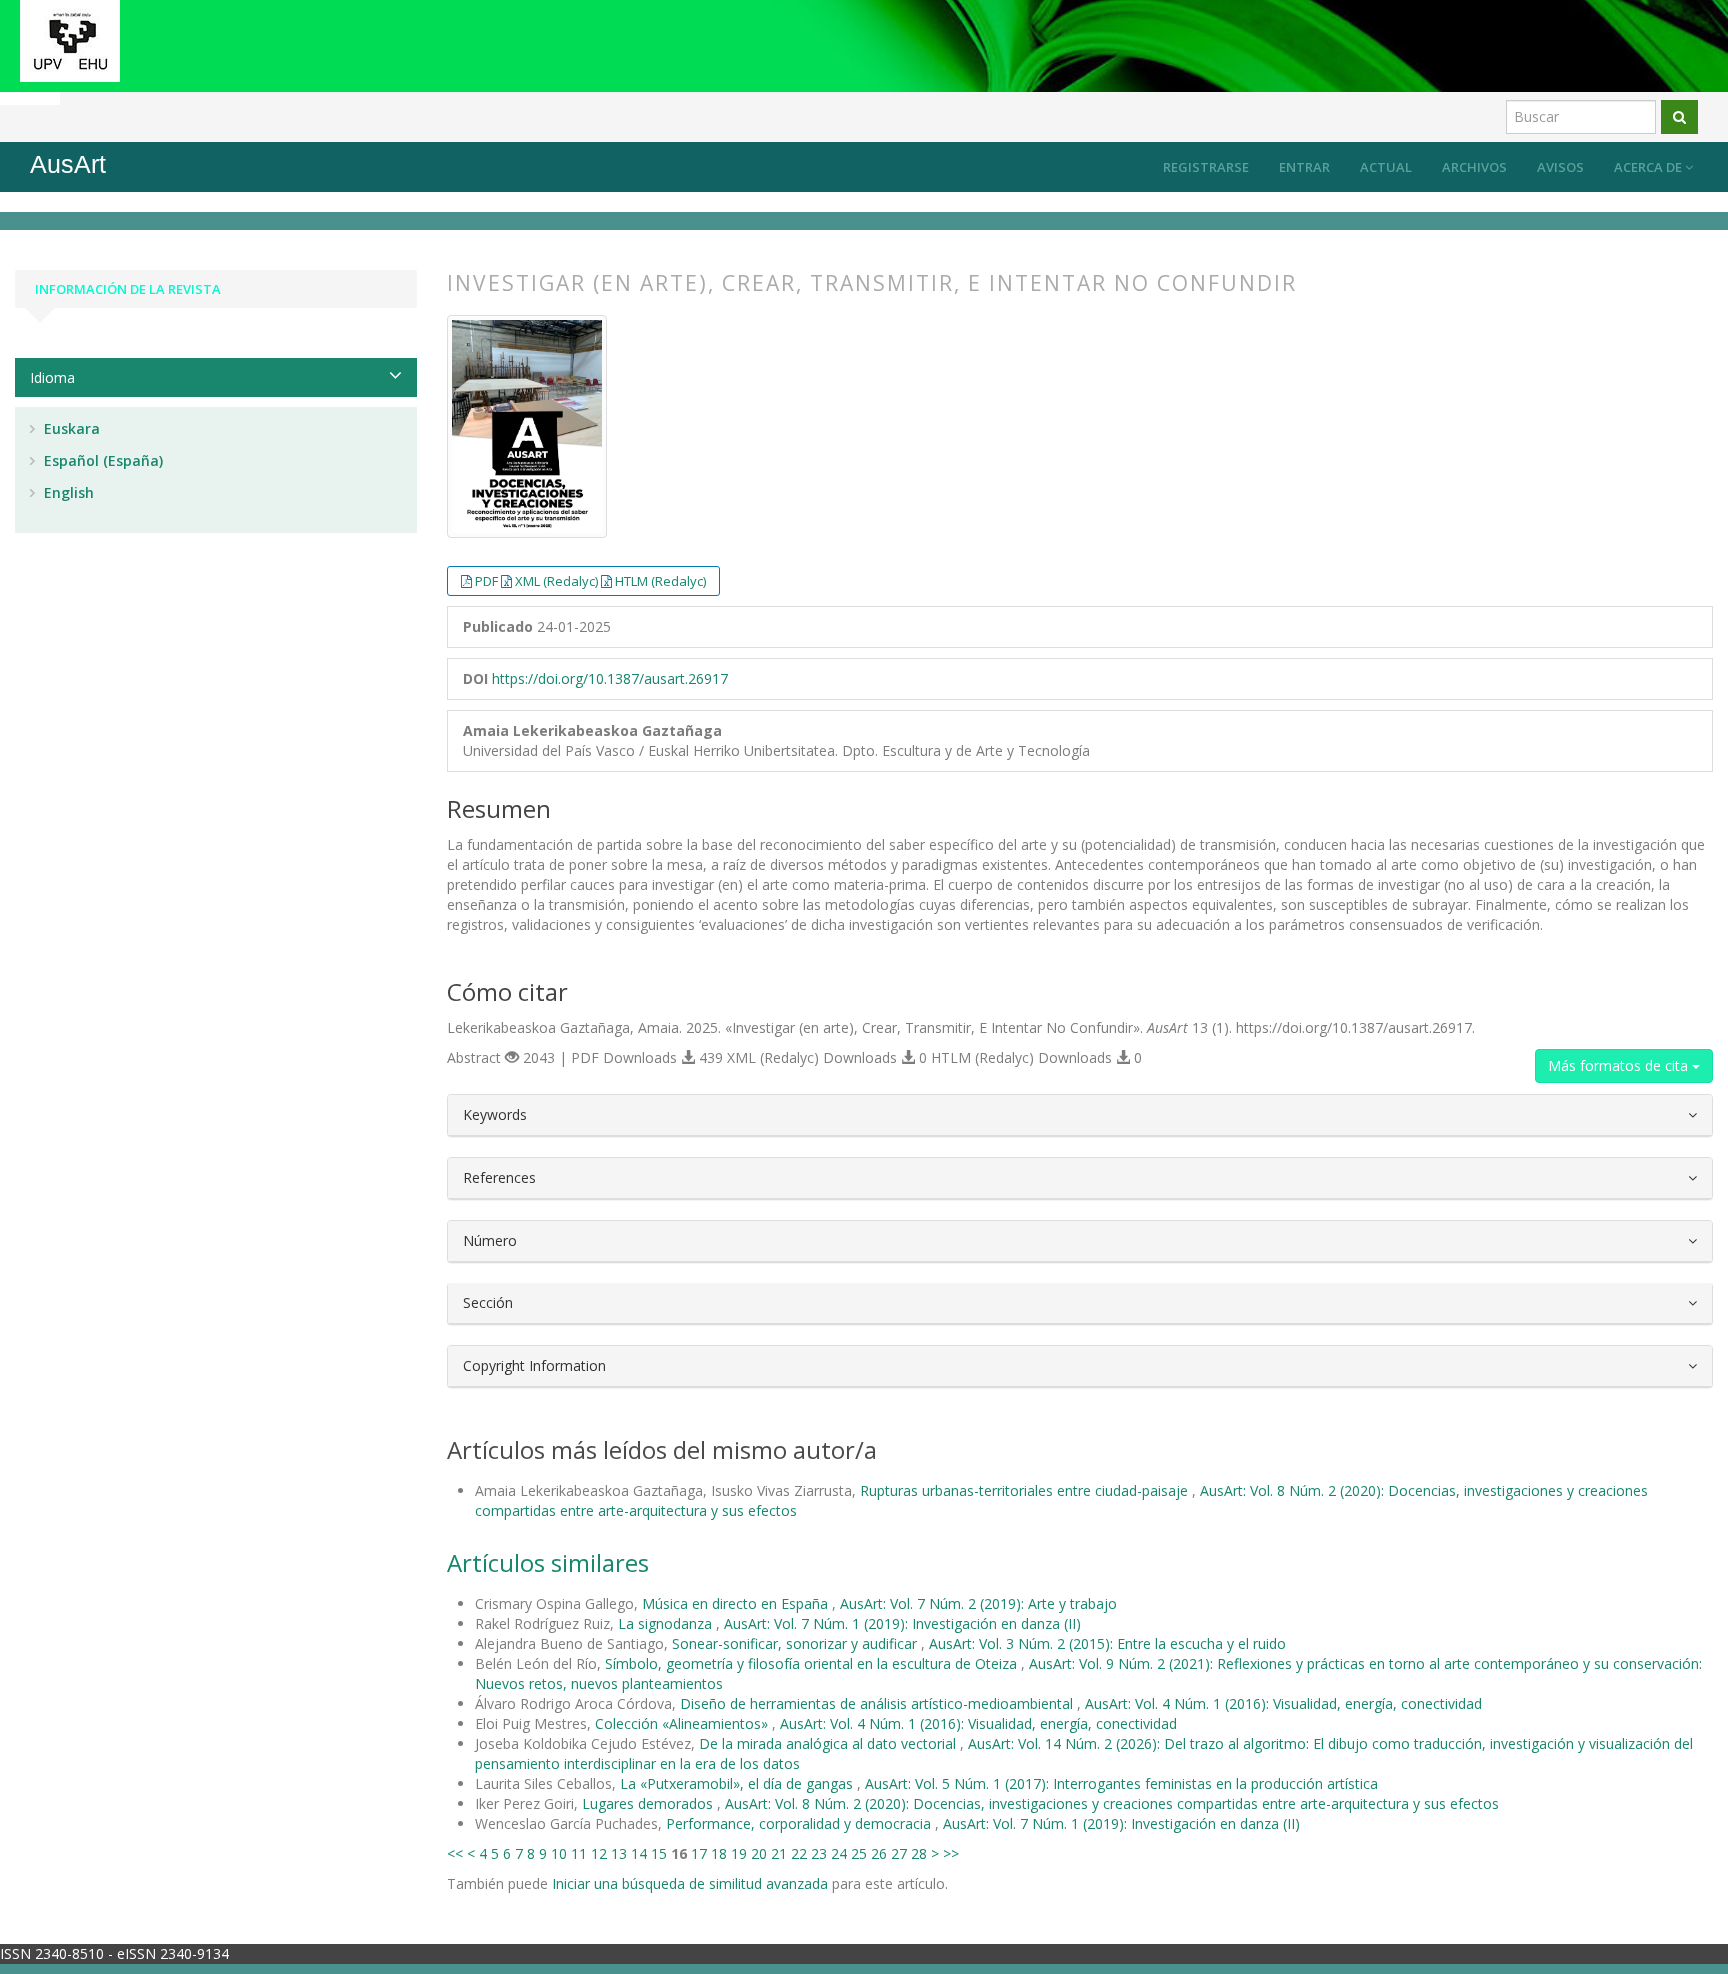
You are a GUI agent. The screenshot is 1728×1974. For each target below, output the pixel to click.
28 (919, 1853)
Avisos (1560, 167)
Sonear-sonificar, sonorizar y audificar (796, 1643)
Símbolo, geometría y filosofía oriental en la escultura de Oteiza (813, 1663)
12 (599, 1853)
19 (739, 1853)
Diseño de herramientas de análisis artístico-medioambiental (878, 1703)
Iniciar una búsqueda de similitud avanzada (690, 1883)
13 (619, 1853)
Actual (1386, 167)
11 (579, 1853)
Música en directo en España (737, 1603)
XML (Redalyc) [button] (558, 581)
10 (559, 1853)
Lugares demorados (649, 1803)
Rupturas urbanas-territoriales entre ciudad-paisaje (1026, 1490)
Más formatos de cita (1620, 1065)
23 (819, 1853)
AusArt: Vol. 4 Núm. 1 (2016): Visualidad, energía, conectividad (1283, 1703)
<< (455, 1853)
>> (951, 1853)
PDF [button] (488, 581)
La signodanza (667, 1623)
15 (659, 1853)
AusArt (68, 164)
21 (779, 1853)
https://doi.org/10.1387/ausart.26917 (610, 678)
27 (899, 1853)
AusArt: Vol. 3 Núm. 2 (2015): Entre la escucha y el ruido (1107, 1643)
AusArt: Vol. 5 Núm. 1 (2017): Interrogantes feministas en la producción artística (1121, 1783)
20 (759, 1853)
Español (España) (101, 460)
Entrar (1304, 167)
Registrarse (1206, 167)
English (67, 492)
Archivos (1474, 167)
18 (719, 1853)
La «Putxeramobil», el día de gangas (738, 1783)
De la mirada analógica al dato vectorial (829, 1743)
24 (839, 1853)
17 (699, 1853)
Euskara (70, 428)
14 (639, 1853)
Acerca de (1649, 167)
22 (799, 1853)
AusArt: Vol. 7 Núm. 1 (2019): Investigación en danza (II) (902, 1623)
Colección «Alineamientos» (683, 1723)
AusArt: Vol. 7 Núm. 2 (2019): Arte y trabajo (978, 1603)
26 (879, 1853)
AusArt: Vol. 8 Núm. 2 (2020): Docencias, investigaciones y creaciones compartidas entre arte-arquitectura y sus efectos (1112, 1803)
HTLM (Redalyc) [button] (660, 581)
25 (859, 1853)
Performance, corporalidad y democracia (800, 1823)
